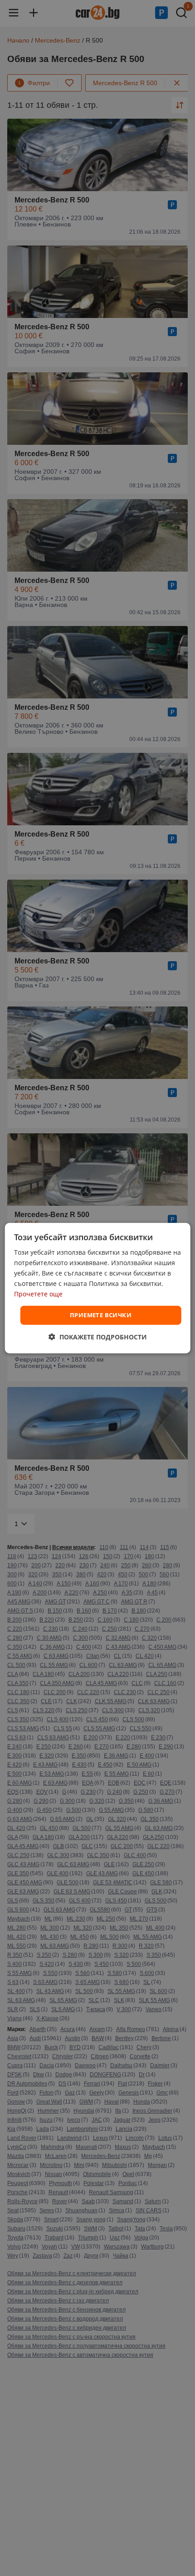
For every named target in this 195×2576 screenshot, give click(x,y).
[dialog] (98, 1288)
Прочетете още (38, 1294)
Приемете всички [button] (101, 1315)
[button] (98, 1337)
